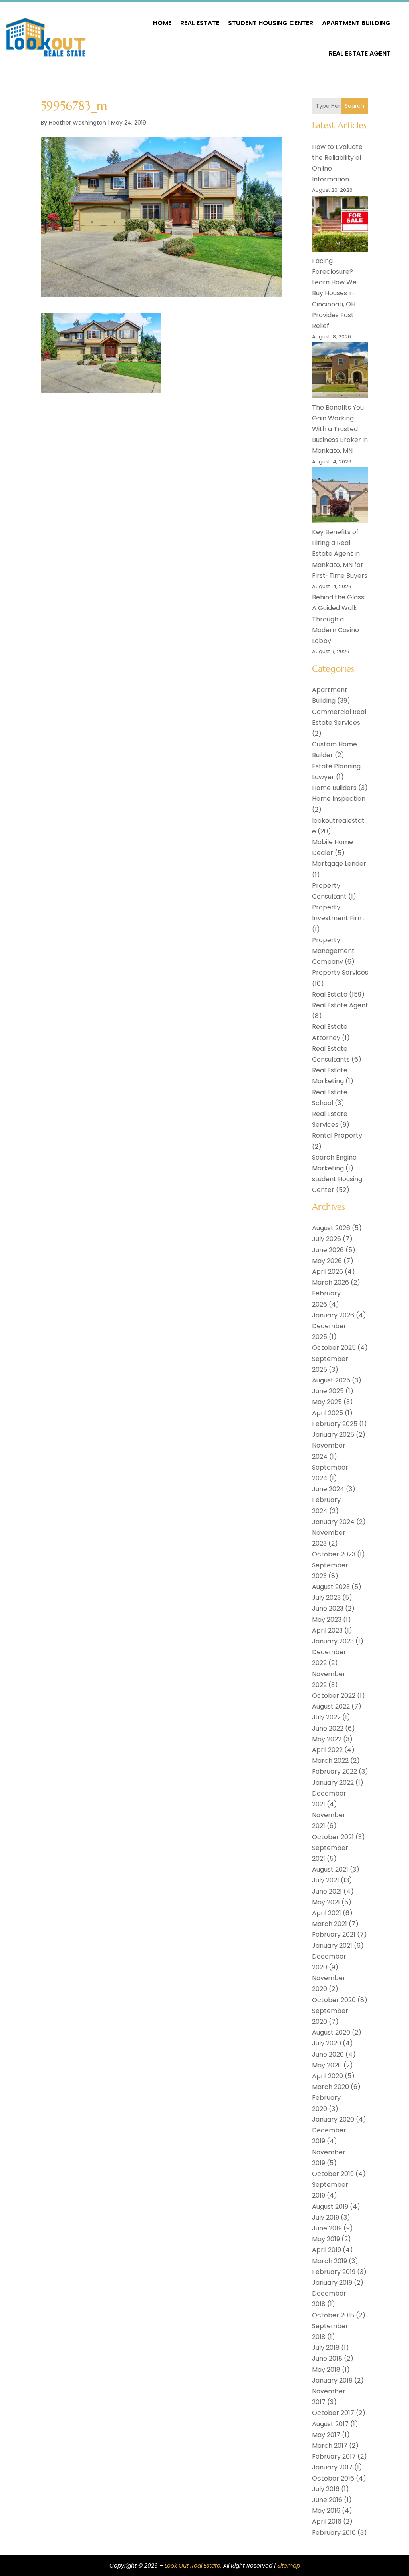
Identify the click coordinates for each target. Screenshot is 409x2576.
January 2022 (333, 1783)
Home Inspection (339, 799)
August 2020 (331, 2032)
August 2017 (330, 2424)
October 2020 (334, 2000)
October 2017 (333, 2413)
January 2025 (333, 1435)
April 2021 (327, 1913)
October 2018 (333, 2315)
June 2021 (327, 1891)
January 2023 (333, 1641)
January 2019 (332, 2283)
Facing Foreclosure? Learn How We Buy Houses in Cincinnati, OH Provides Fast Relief (334, 293)
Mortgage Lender (339, 864)
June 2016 (327, 2500)
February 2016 (334, 2533)
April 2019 (327, 2250)
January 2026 (333, 1315)
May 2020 (327, 2065)
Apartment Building (356, 23)
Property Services (340, 972)
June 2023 (328, 1608)
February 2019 (334, 2272)
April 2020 (328, 2076)
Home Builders (334, 788)
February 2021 (334, 1934)
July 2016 (326, 2489)
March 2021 (330, 1924)
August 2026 (331, 1228)
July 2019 (326, 2217)
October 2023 (334, 1554)
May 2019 (326, 2239)
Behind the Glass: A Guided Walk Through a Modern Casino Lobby (339, 619)
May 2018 (326, 2370)
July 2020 (327, 2043)
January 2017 (332, 2467)
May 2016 (326, 2511)
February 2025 (335, 1424)
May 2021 (326, 1902)
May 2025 (327, 1402)
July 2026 (327, 1239)
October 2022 (334, 1696)
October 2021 (333, 1837)
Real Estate (200, 23)
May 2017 (326, 2435)
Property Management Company (333, 951)
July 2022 (326, 1717)
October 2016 (333, 2478)
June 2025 (328, 1391)
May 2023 (327, 1620)
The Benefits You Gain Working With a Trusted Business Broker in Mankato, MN (340, 429)
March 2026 (331, 1282)
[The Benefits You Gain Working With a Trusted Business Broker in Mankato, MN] (340, 372)
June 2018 (327, 2358)
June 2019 (327, 2228)
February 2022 (335, 1771)
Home (162, 23)
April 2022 (327, 1750)
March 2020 (331, 2087)
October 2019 (333, 2174)
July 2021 (326, 1880)
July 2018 (326, 2348)
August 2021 (330, 1869)
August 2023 (331, 1587)
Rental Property (337, 1135)
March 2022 (330, 1761)
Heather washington (77, 123)
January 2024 (333, 1522)
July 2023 (326, 1598)
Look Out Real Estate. (193, 2566)
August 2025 (331, 1380)
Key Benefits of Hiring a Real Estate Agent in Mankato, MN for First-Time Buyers (340, 554)
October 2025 (334, 1348)
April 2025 (328, 1413)
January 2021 (332, 1946)
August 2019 (330, 2207)
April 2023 (327, 1630)
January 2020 (333, 2119)
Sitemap (289, 2566)
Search (354, 106)
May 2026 (327, 1261)
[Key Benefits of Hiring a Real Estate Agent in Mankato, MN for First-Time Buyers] (340, 497)
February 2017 (334, 2456)
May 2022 (327, 1739)
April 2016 (327, 2521)
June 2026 (328, 1250)
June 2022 (328, 1728)
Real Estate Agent (360, 53)
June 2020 (328, 2054)
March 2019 (330, 2261)
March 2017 (330, 2446)
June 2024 (328, 1489)
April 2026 (328, 1272)
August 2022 (331, 1706)
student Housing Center (271, 23)
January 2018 (332, 2380)
